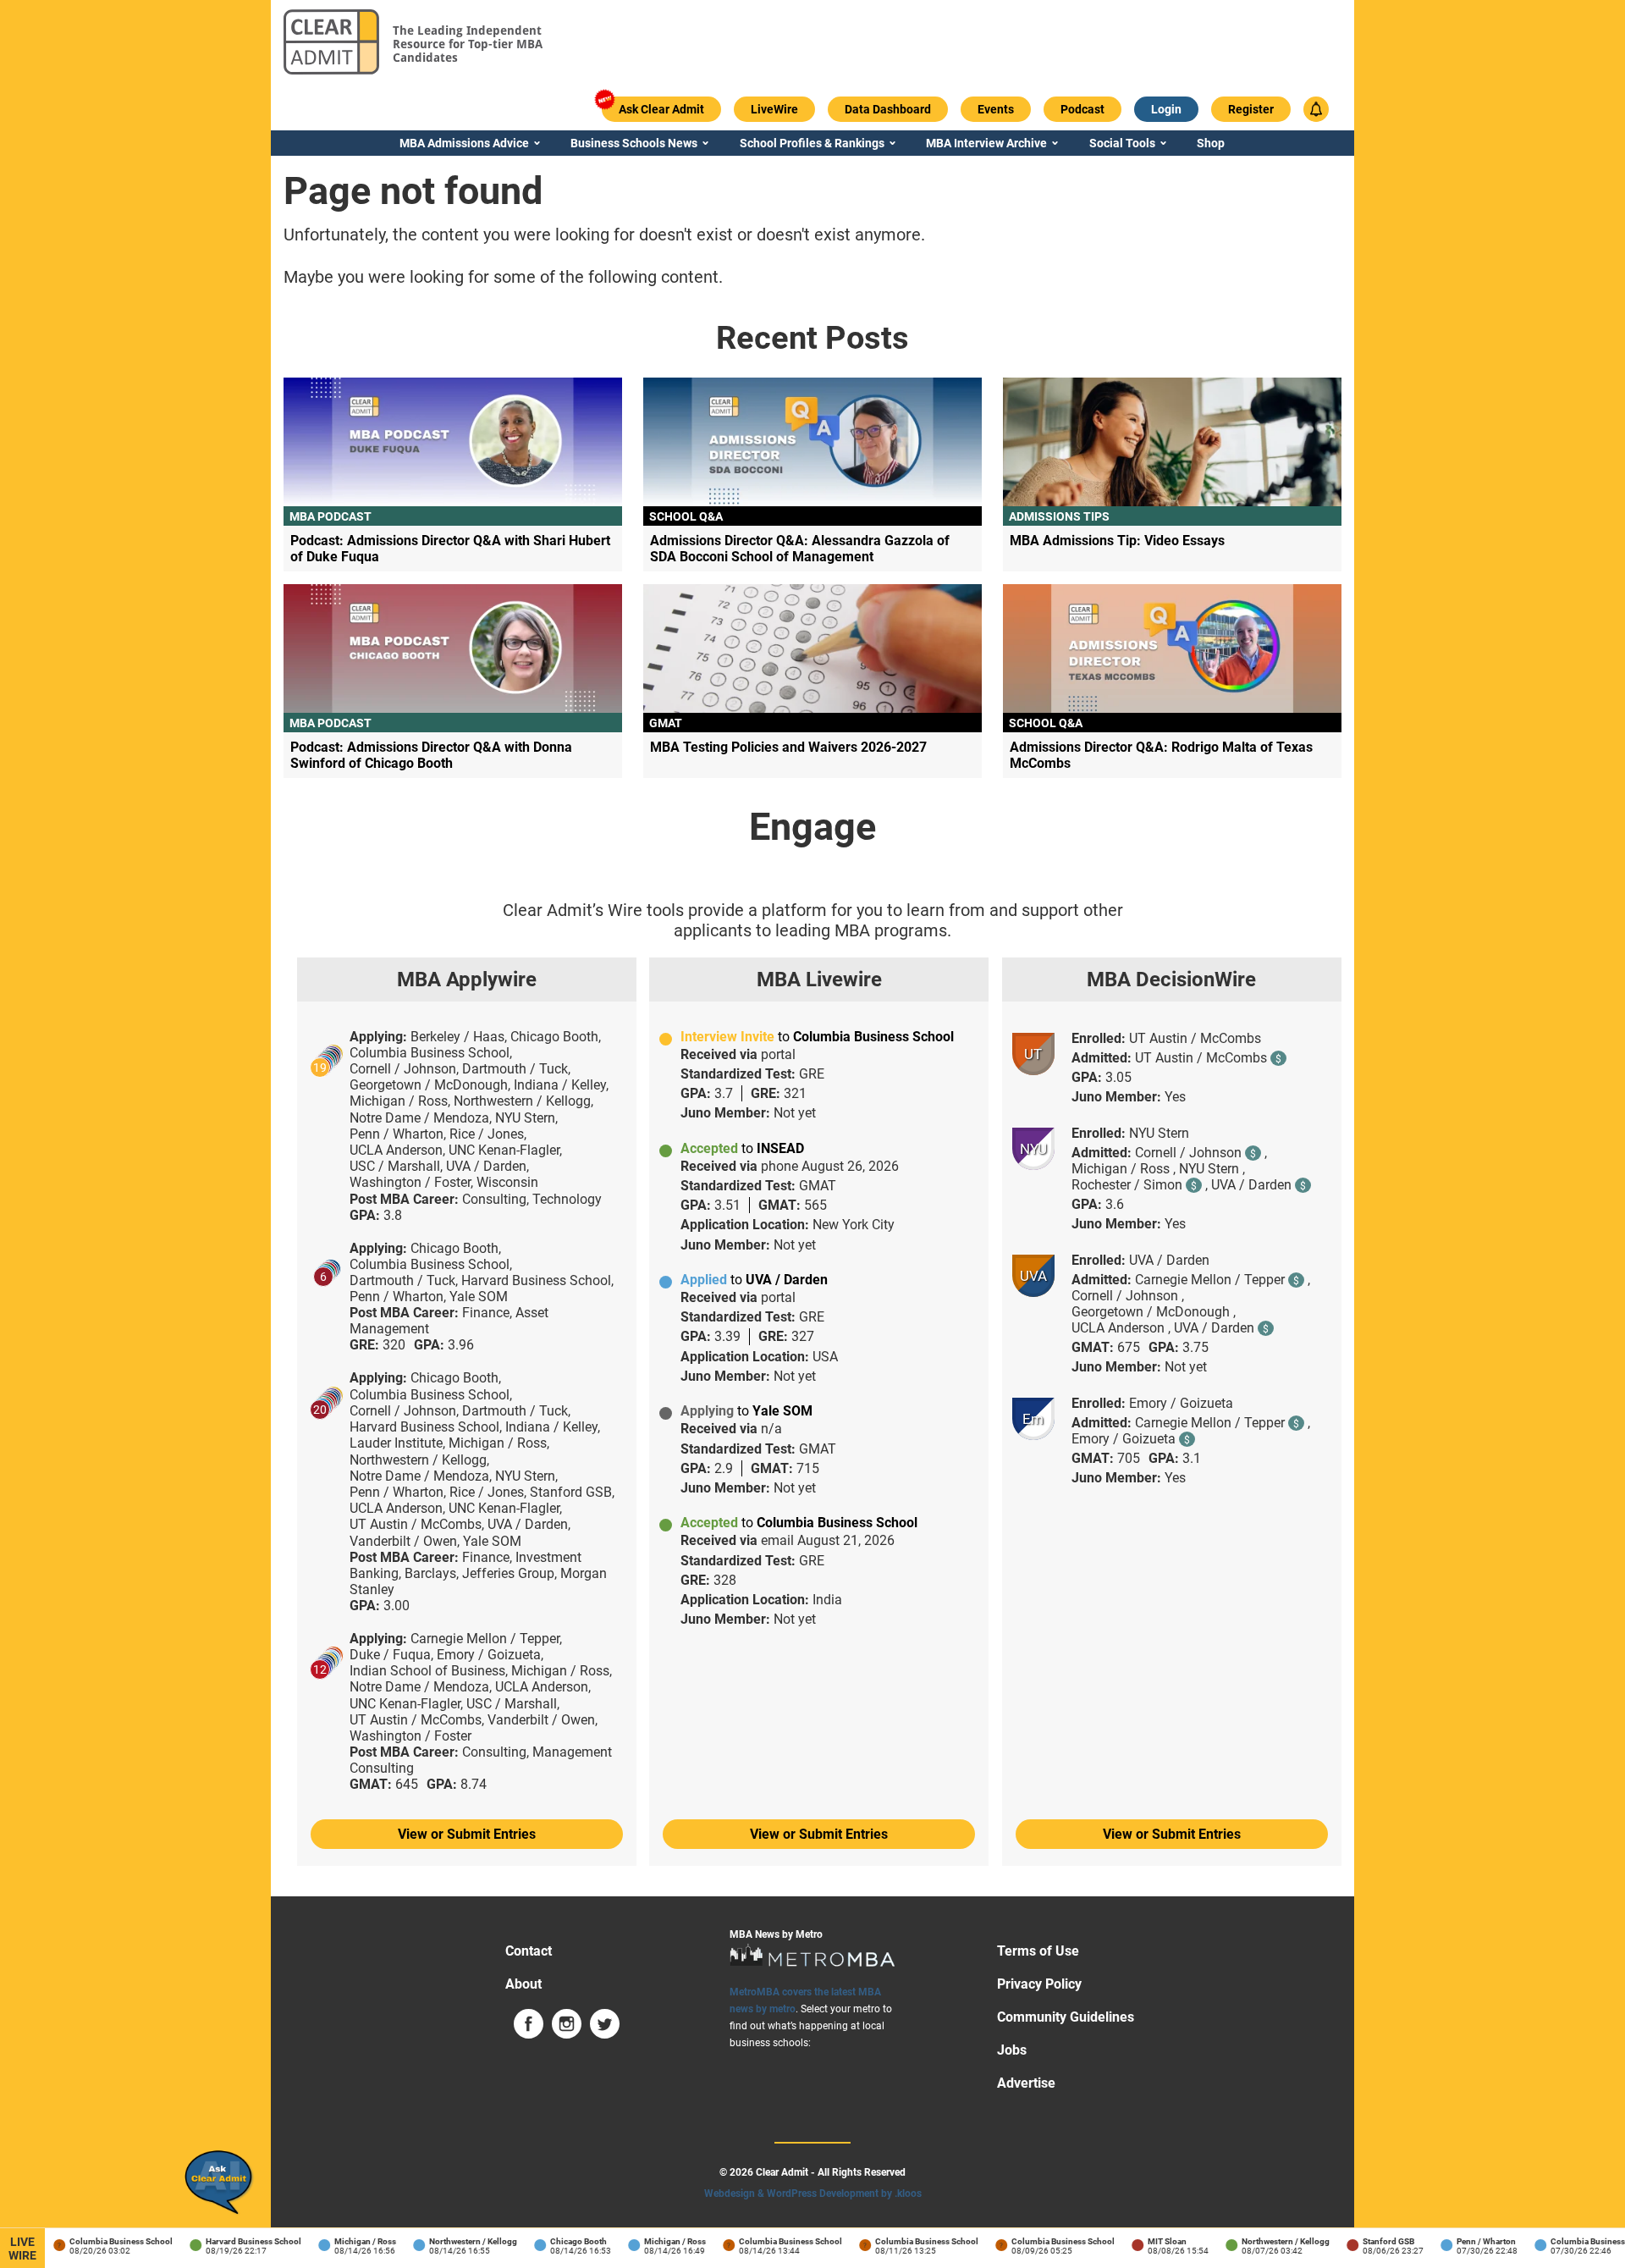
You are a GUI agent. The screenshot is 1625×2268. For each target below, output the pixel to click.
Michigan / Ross (348, 2241)
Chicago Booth (562, 2241)
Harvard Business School (237, 2241)
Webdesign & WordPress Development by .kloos (813, 2194)
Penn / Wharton (1469, 2241)
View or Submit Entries (467, 1834)
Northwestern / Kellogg (456, 2241)
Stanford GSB (1372, 2241)
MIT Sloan (1150, 2241)
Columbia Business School (104, 2241)
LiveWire (22, 2249)
